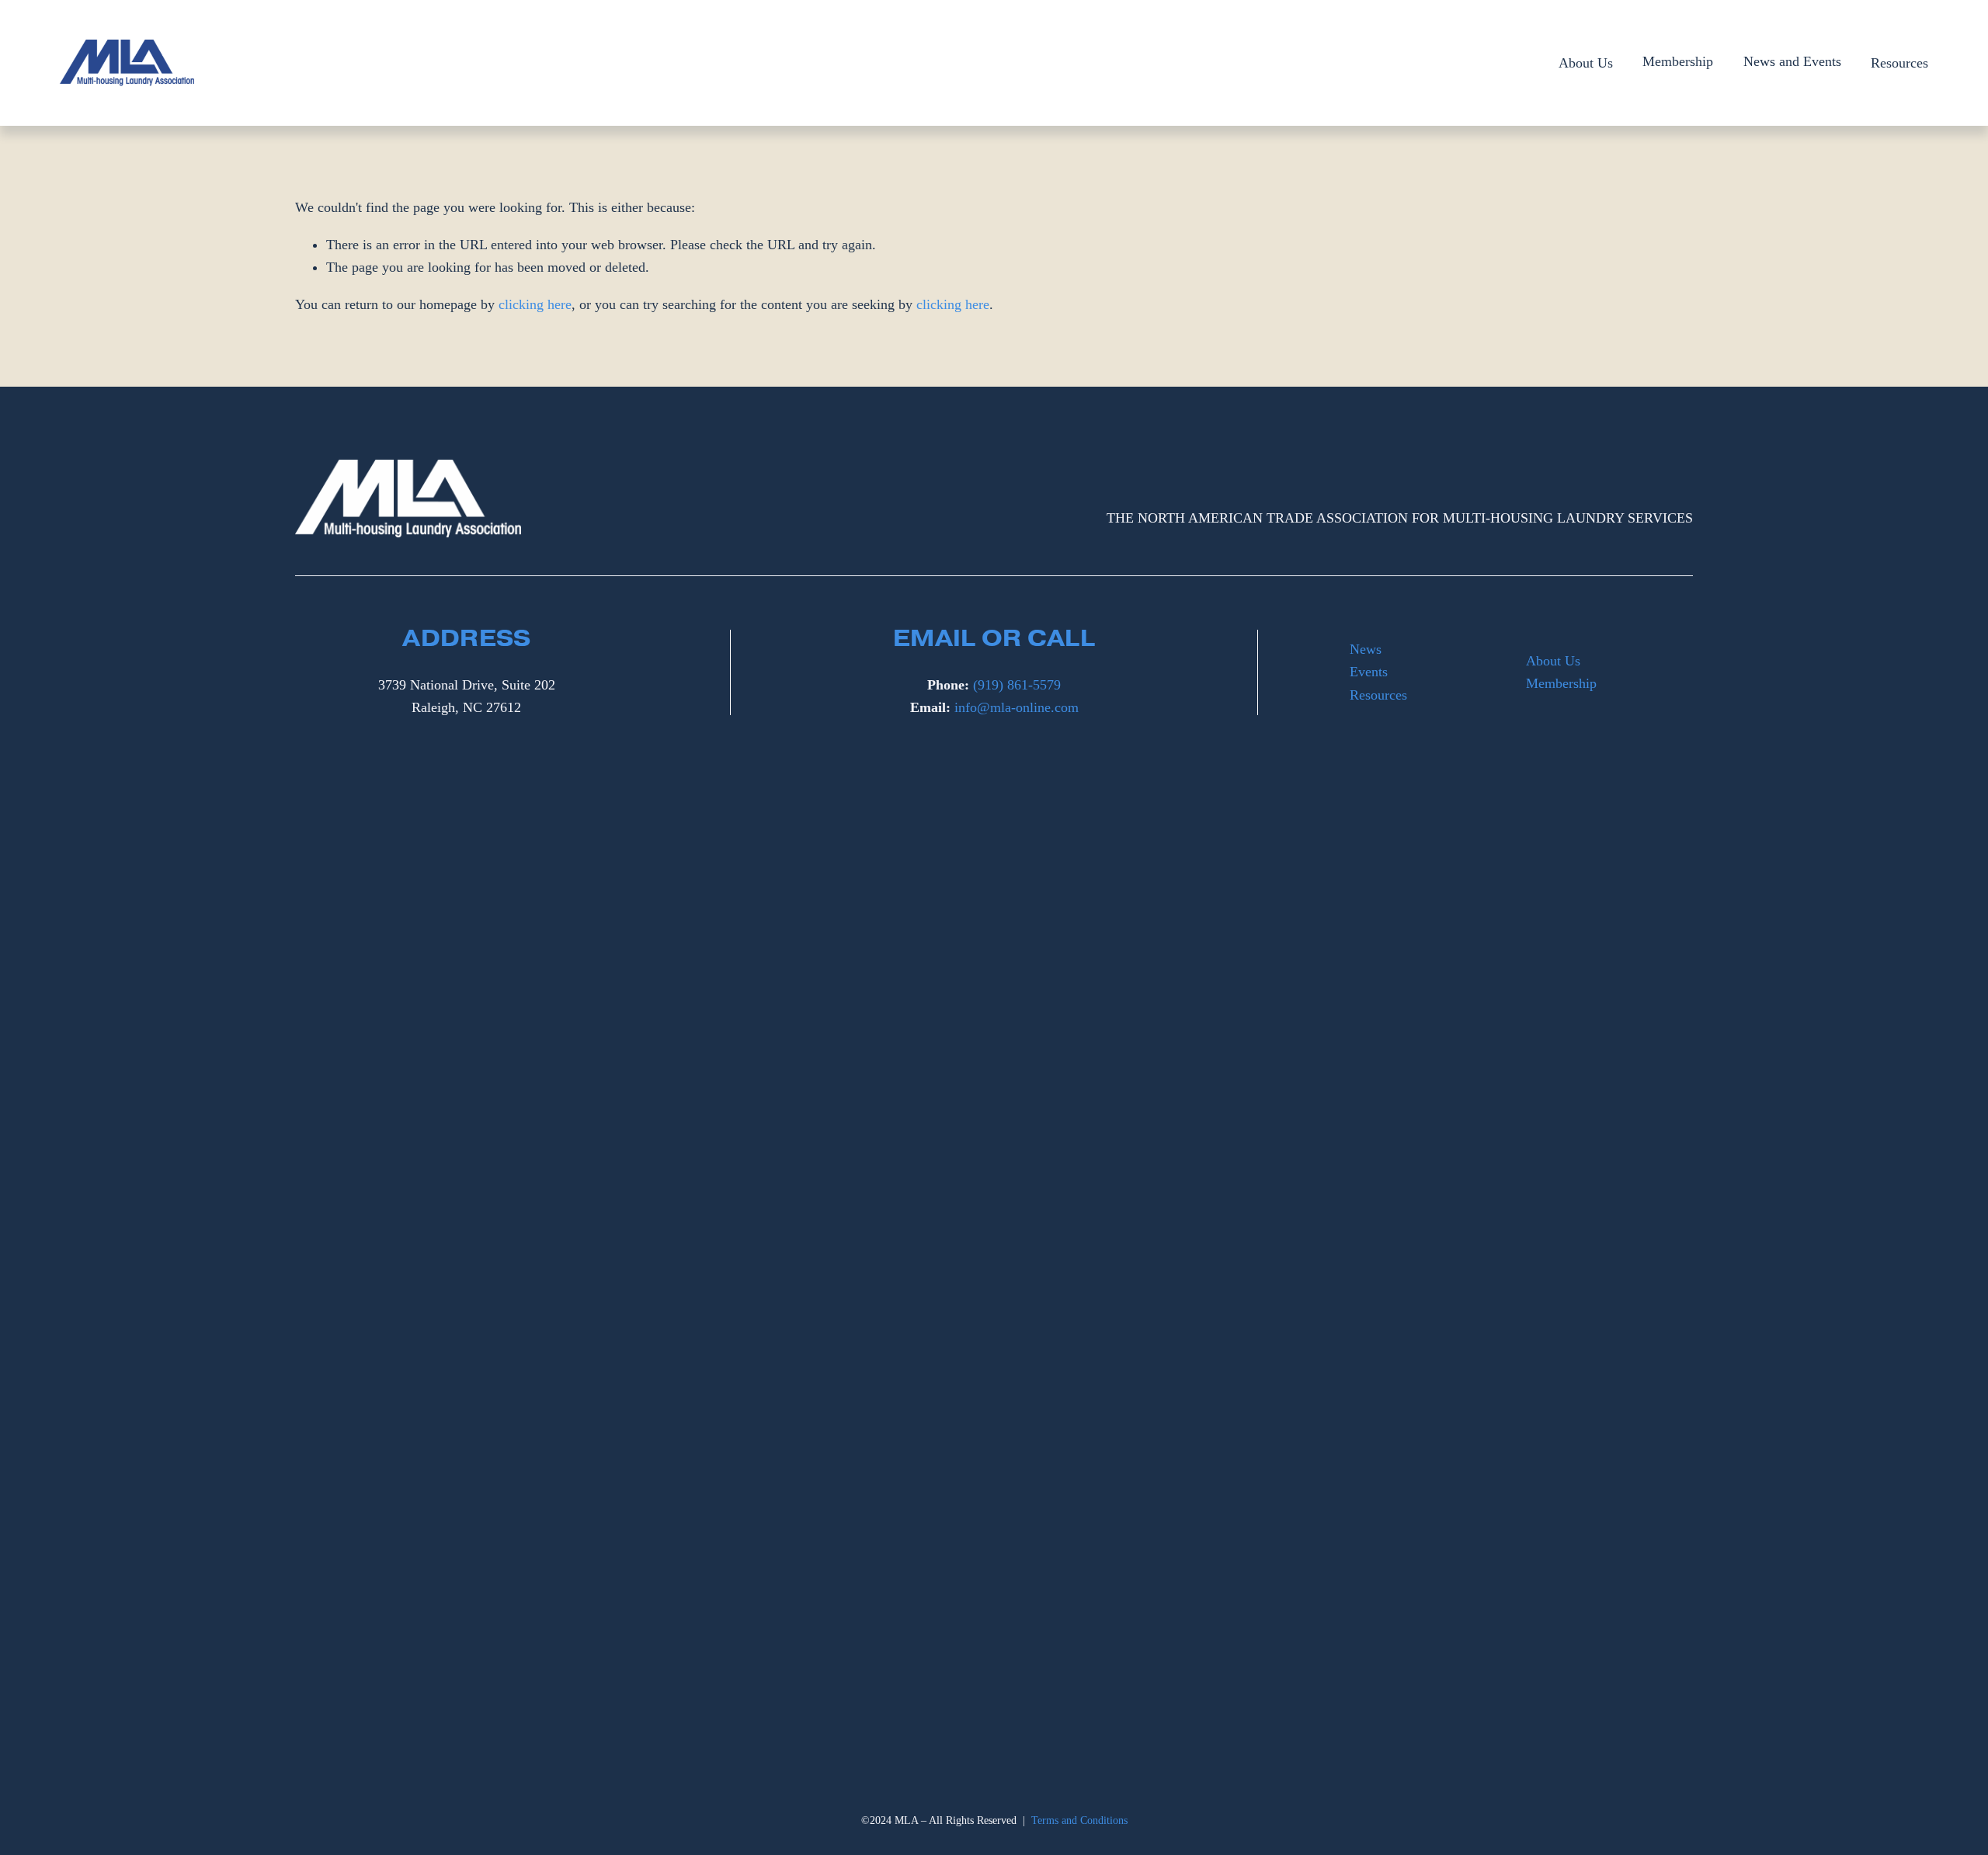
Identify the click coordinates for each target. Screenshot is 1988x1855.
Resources (1899, 63)
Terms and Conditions (1079, 1820)
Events (1369, 672)
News (1366, 649)
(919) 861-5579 (1017, 685)
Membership (1561, 683)
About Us (1586, 63)
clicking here (535, 304)
